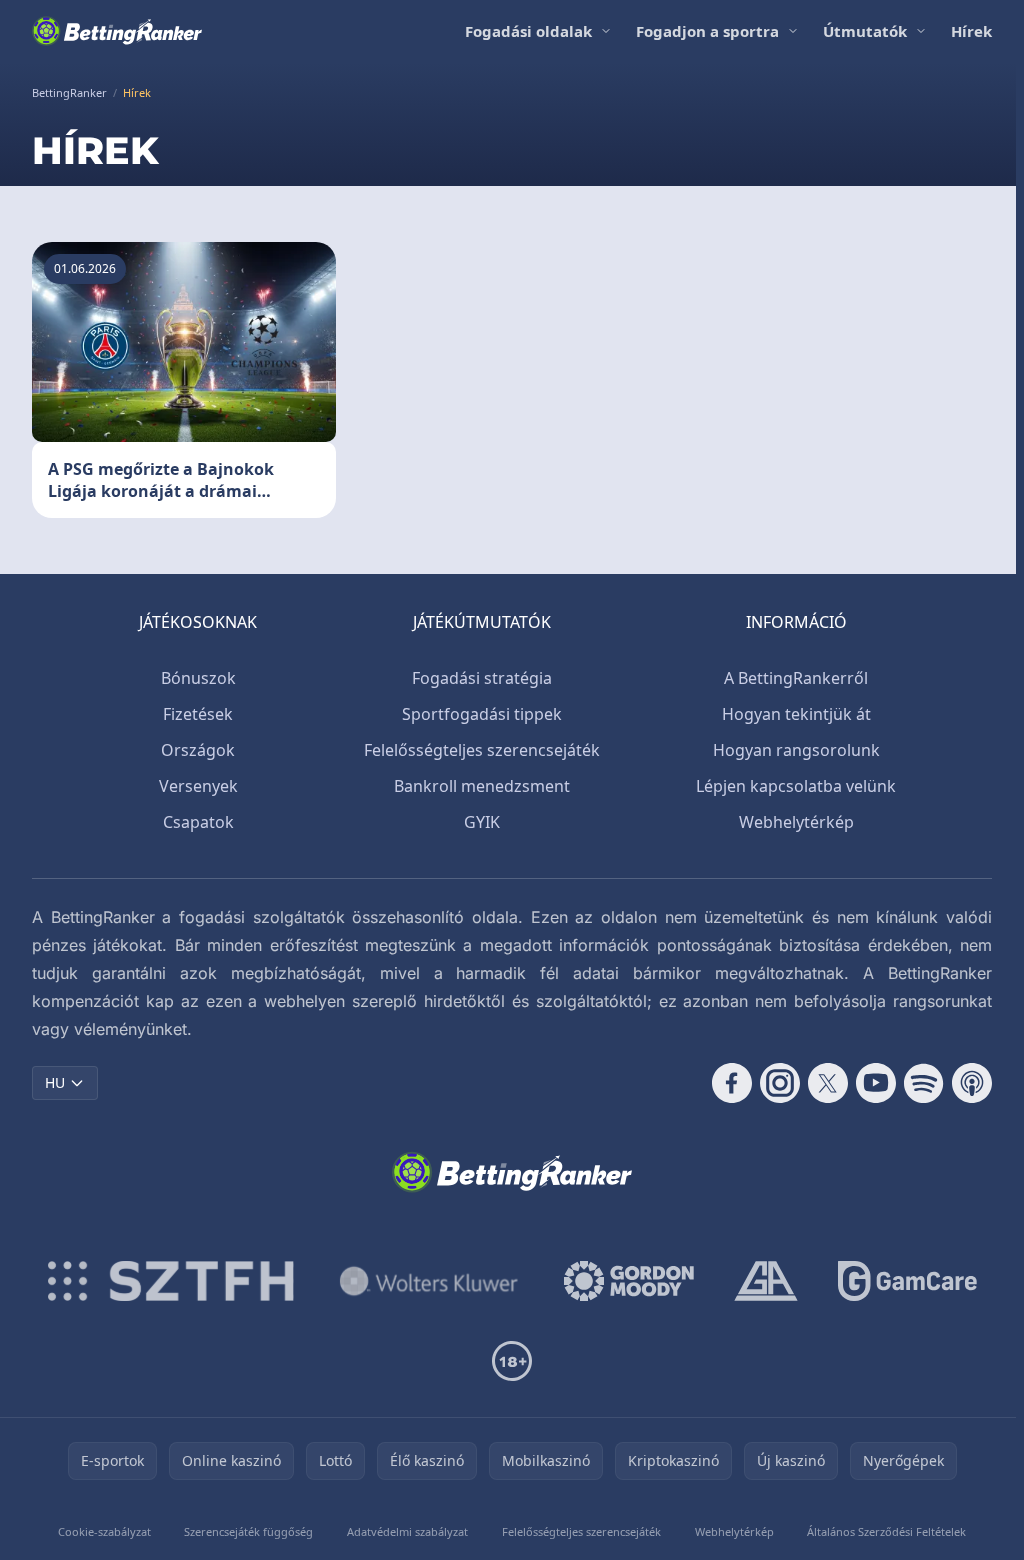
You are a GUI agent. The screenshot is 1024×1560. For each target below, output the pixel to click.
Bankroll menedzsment (482, 786)
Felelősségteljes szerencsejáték (482, 750)
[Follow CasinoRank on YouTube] (876, 1083)
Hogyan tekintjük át (796, 714)
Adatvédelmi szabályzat (407, 1531)
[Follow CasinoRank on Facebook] (732, 1083)
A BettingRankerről (796, 678)
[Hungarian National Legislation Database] (429, 1281)
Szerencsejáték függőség (248, 1531)
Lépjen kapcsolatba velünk (796, 786)
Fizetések (198, 714)
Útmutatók (865, 31)
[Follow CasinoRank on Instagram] (780, 1083)
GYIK (482, 822)
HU (55, 1082)
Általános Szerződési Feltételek (886, 1531)
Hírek (971, 31)
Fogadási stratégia (482, 678)
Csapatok (198, 822)
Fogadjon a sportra (707, 31)
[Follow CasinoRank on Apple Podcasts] (972, 1083)
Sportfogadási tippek (482, 714)
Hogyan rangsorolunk (796, 750)
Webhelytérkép (796, 822)
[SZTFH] (171, 1281)
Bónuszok (198, 678)
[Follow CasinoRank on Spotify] (924, 1083)
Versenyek (198, 786)
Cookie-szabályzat (104, 1531)
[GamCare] (907, 1281)
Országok (198, 750)
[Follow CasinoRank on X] (828, 1083)
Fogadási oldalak (528, 31)
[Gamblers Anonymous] (766, 1281)
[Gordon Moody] (629, 1281)
